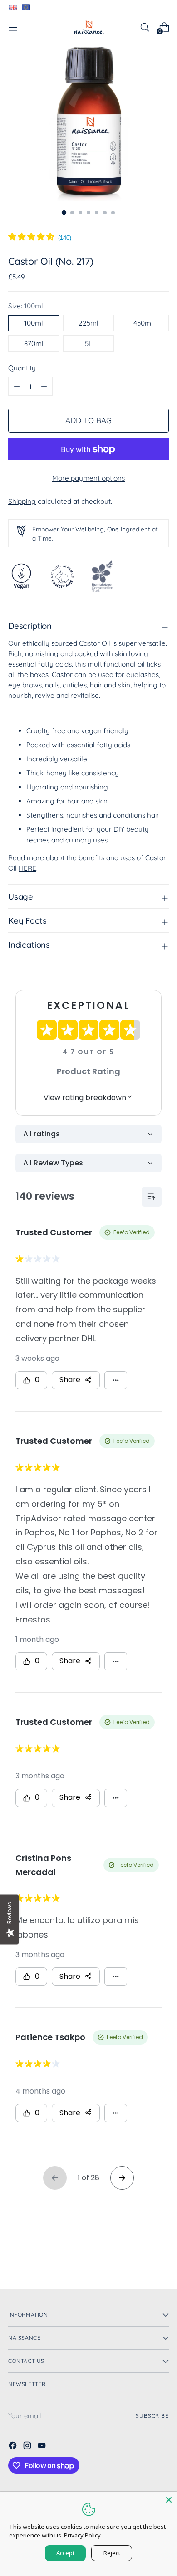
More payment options (88, 478)
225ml (88, 323)
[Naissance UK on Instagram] (28, 2447)
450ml (143, 323)
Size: (26, 306)
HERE (27, 868)
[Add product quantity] (17, 386)
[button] (40, 238)
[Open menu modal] (13, 27)
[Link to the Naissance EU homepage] (25, 7)
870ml (34, 343)
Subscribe (152, 2416)
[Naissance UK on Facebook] (14, 2447)
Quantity (22, 368)
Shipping (22, 501)
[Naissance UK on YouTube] (43, 2447)
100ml (34, 323)
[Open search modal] (145, 27)
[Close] (169, 2500)
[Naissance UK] (88, 27)
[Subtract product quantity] (44, 386)
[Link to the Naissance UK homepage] (13, 7)
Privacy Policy (82, 2535)
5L (88, 343)
